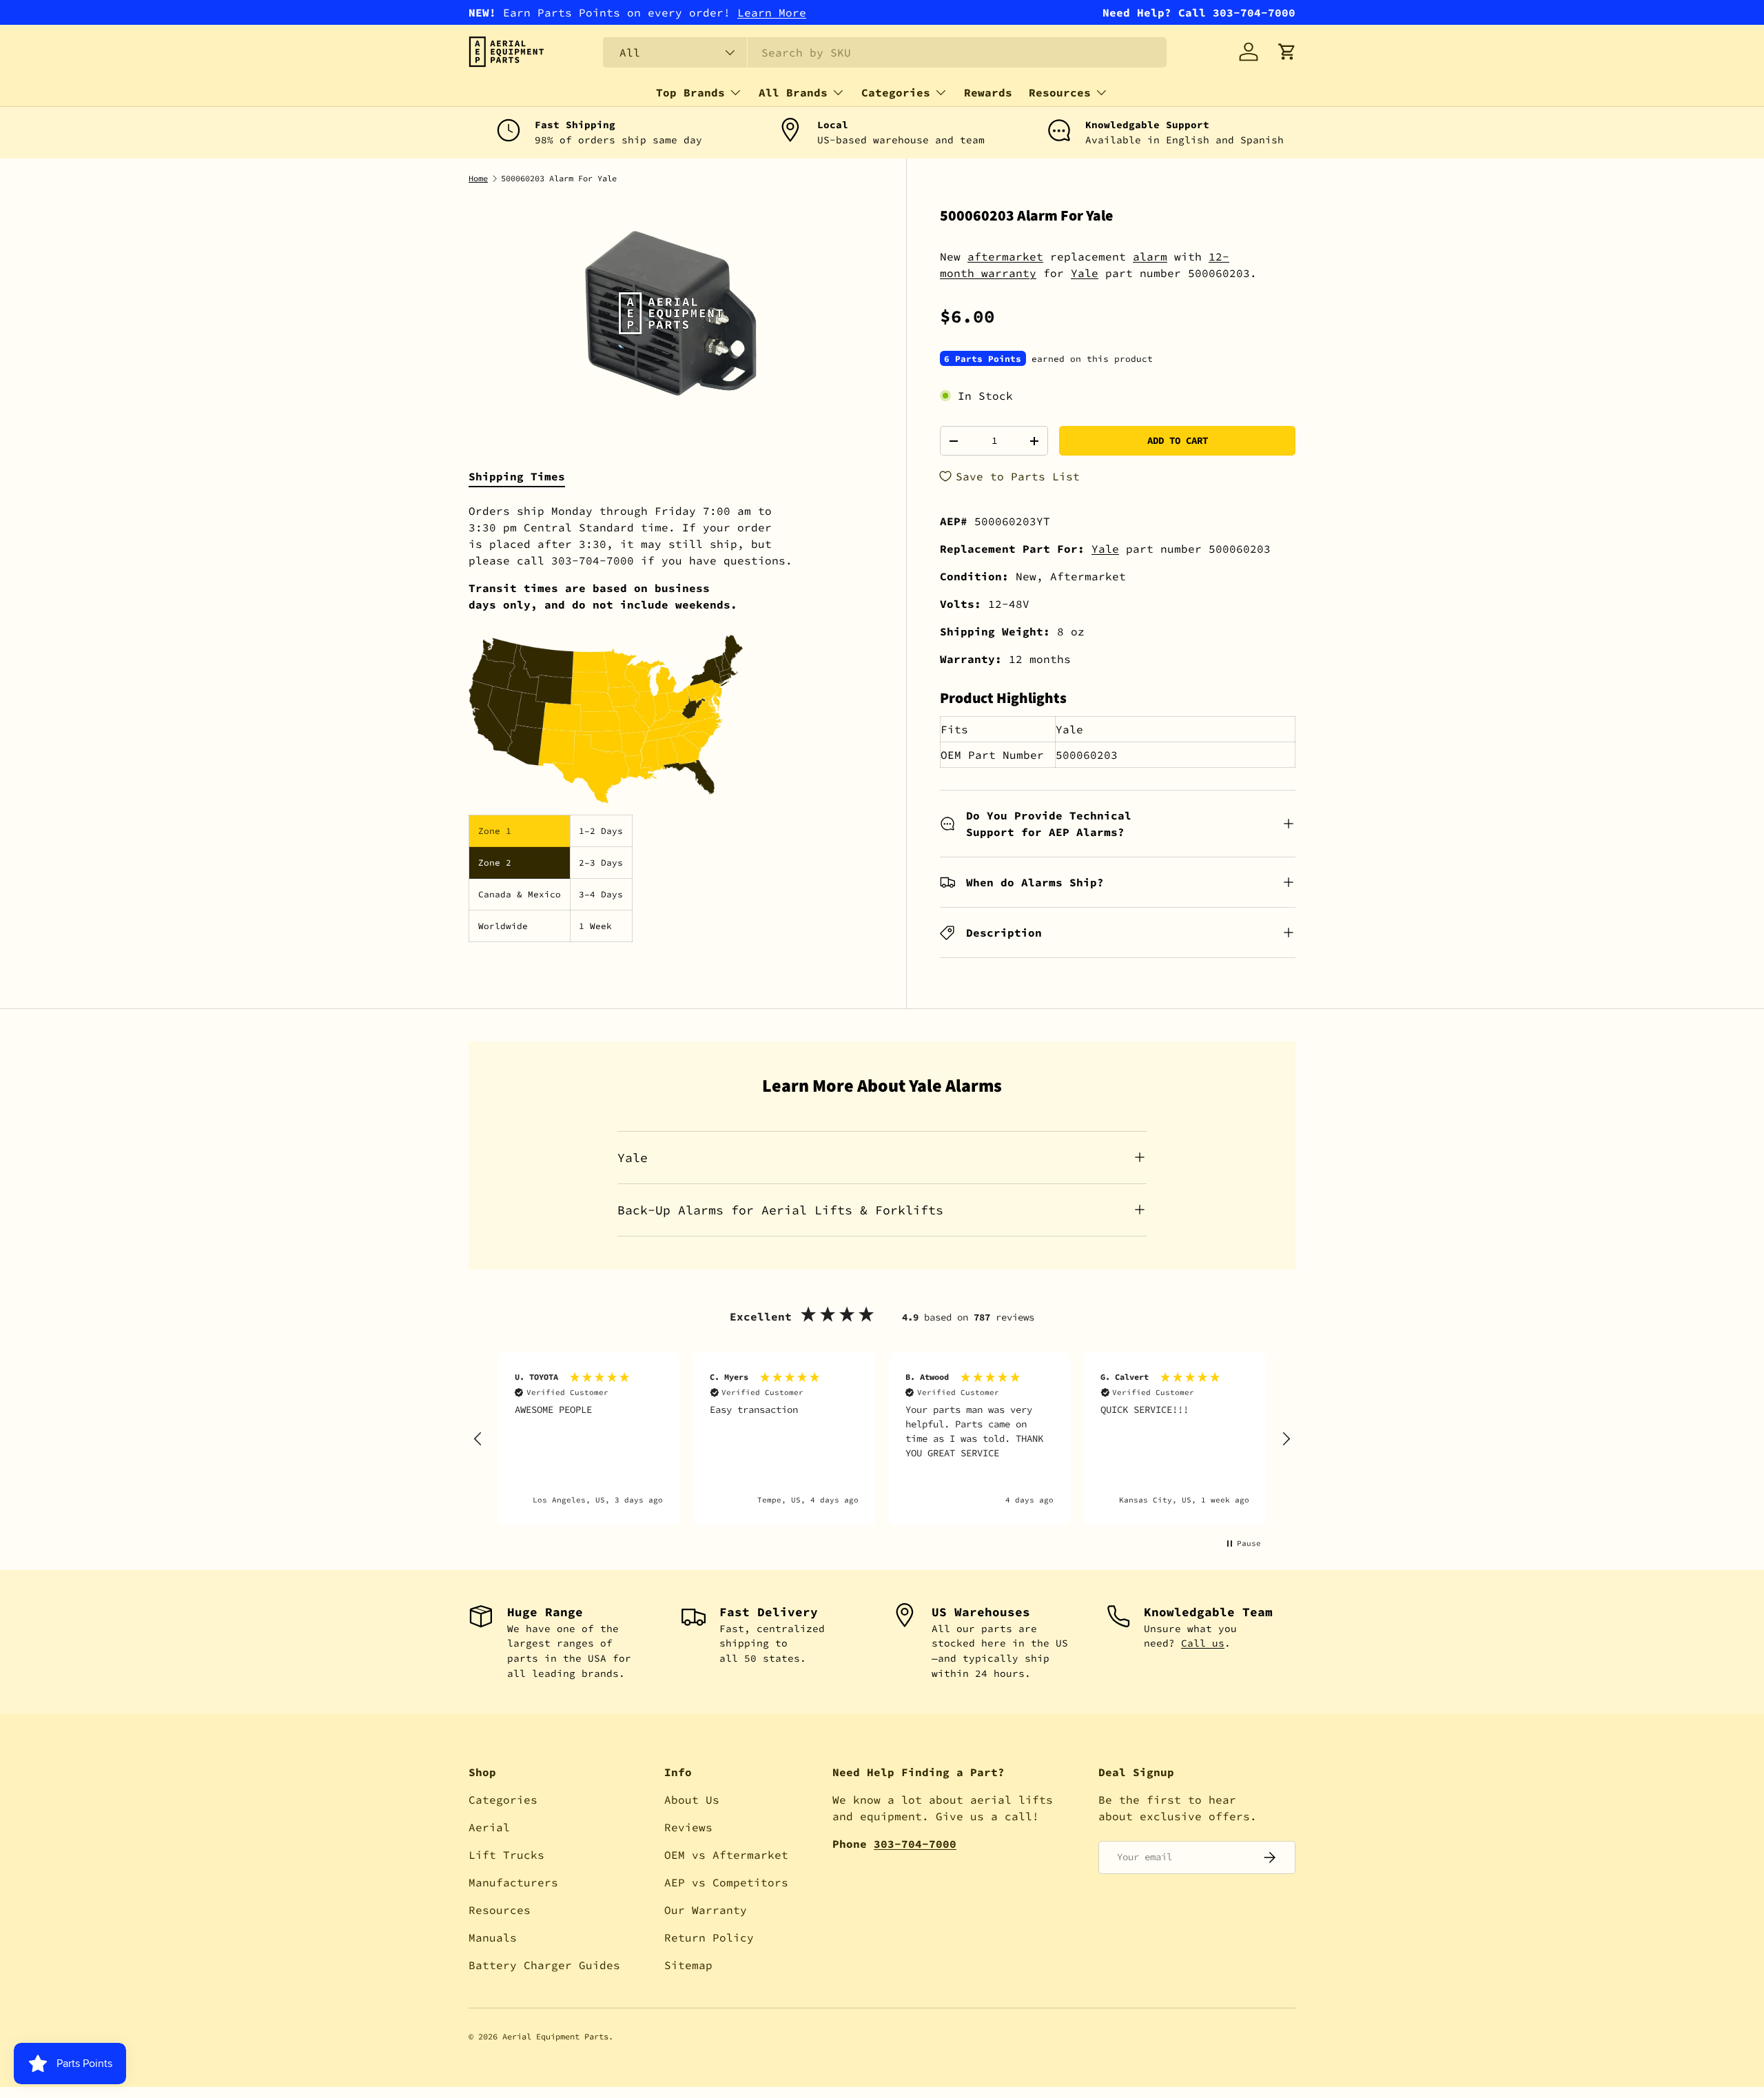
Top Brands (690, 92)
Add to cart (1178, 440)
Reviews (688, 1827)
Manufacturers (513, 1882)
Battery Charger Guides (544, 1965)
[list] (671, 313)
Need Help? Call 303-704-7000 (1199, 12)
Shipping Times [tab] (517, 476)
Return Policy (709, 1937)
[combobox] (885, 52)
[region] (882, 1439)
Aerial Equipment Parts (555, 2036)
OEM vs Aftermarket (726, 1855)
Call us (1203, 1643)
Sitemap (688, 1965)
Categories (896, 92)
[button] (1287, 52)
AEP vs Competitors (726, 1882)
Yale (1085, 273)
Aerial (489, 1827)
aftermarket (1005, 256)
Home (478, 179)
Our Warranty (706, 1910)
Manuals (493, 1937)
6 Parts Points (983, 358)
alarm (1150, 256)
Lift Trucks (506, 1855)
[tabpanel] (671, 722)
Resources (1060, 92)
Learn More (772, 12)
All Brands (793, 92)
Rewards (988, 92)
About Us (692, 1800)
